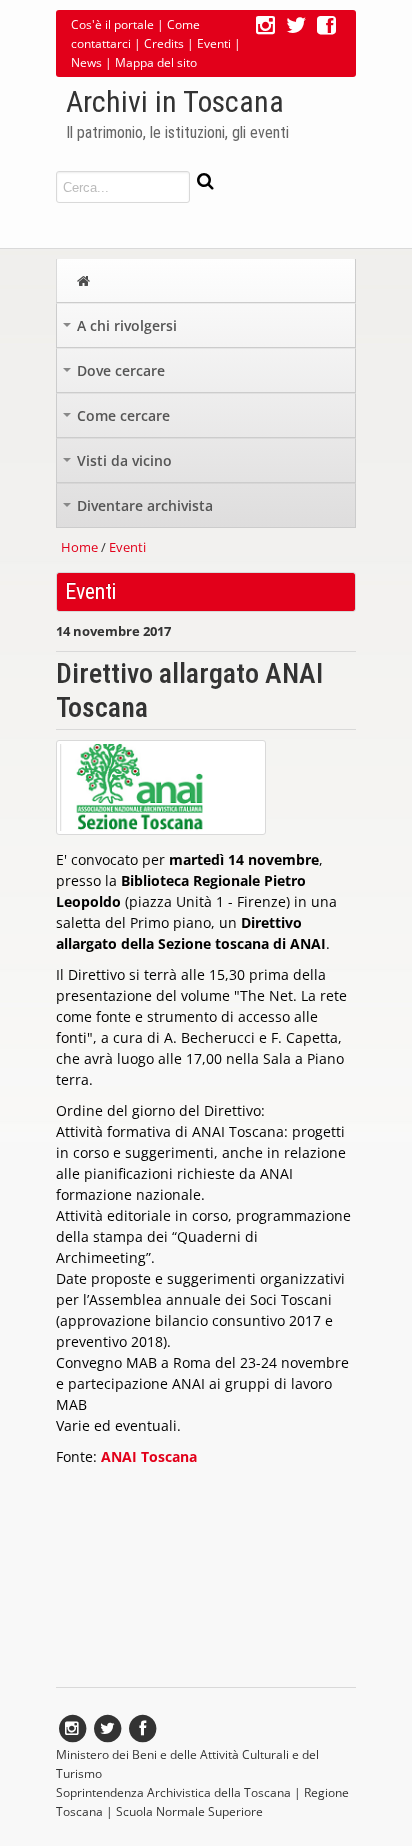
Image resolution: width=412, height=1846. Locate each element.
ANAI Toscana (149, 1456)
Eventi (214, 43)
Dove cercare (116, 375)
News (86, 62)
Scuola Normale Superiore (189, 1811)
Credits (164, 43)
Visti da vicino (119, 465)
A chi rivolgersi (122, 330)
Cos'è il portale (112, 24)
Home (79, 547)
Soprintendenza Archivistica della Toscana (173, 1792)
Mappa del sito (156, 62)
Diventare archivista (140, 510)
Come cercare (118, 420)
